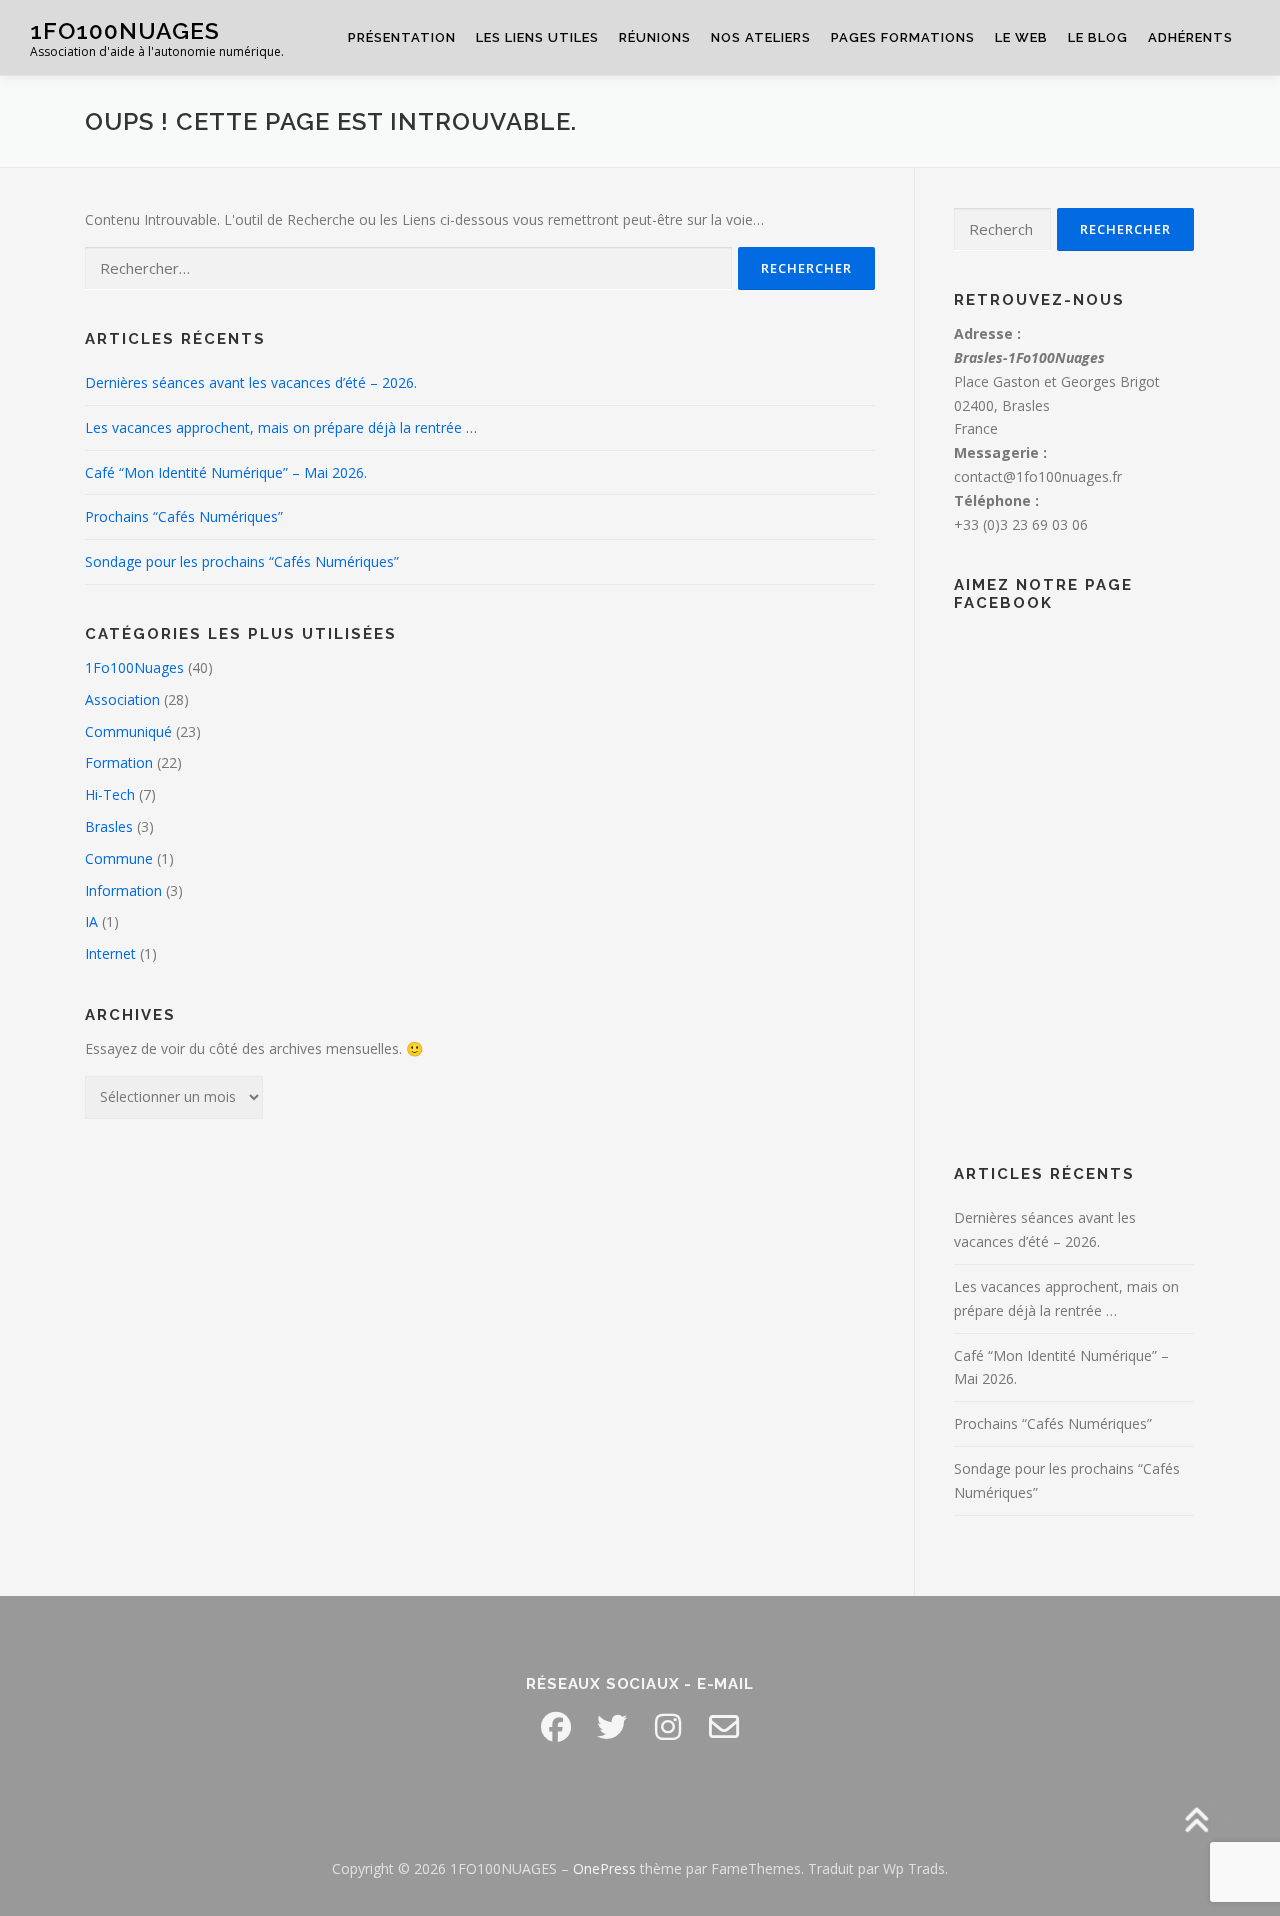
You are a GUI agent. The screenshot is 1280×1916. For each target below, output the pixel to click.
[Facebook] (556, 1727)
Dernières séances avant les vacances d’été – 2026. (251, 382)
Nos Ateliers (761, 37)
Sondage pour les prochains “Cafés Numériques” (242, 561)
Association (122, 699)
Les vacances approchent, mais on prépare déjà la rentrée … (281, 427)
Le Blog (1098, 37)
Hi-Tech (110, 794)
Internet (110, 953)
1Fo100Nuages (134, 667)
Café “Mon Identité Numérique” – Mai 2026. (226, 472)
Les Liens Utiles (537, 37)
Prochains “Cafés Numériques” (184, 516)
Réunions (655, 37)
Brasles (109, 826)
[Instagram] (668, 1727)
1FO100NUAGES (125, 30)
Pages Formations (903, 37)
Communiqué (128, 731)
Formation (119, 762)
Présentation (402, 37)
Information (123, 890)
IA (91, 921)
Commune (119, 858)
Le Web (1021, 37)
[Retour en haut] (1195, 1822)
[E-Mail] (724, 1727)
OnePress (604, 1868)
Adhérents (1190, 37)
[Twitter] (612, 1727)
